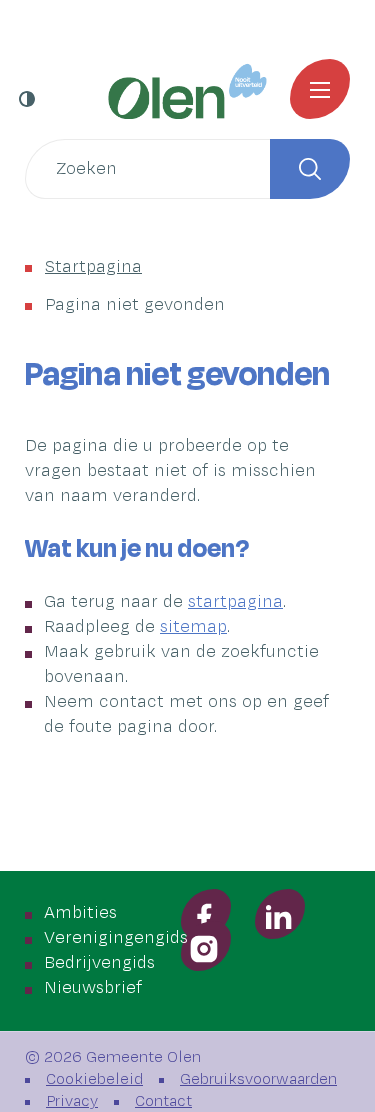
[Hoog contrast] (29, 99)
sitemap (193, 627)
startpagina (235, 602)
